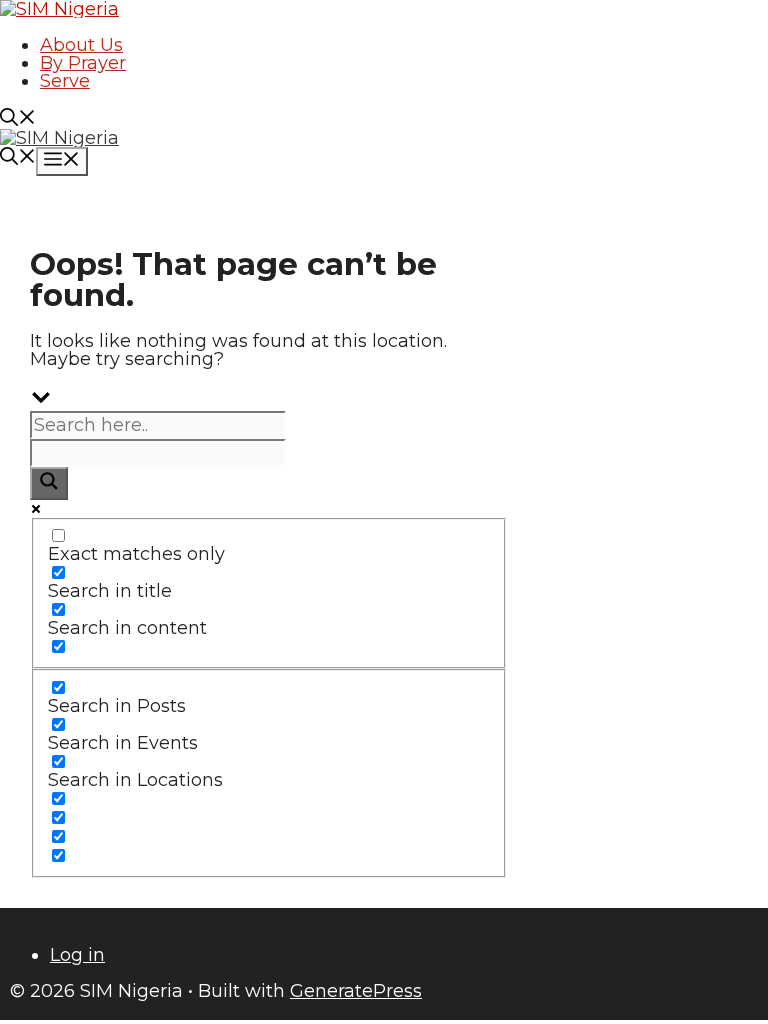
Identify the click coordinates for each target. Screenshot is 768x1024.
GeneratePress (356, 991)
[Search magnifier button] (49, 483)
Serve (65, 81)
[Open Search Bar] (18, 120)
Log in (77, 955)
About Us (81, 45)
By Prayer (83, 63)
